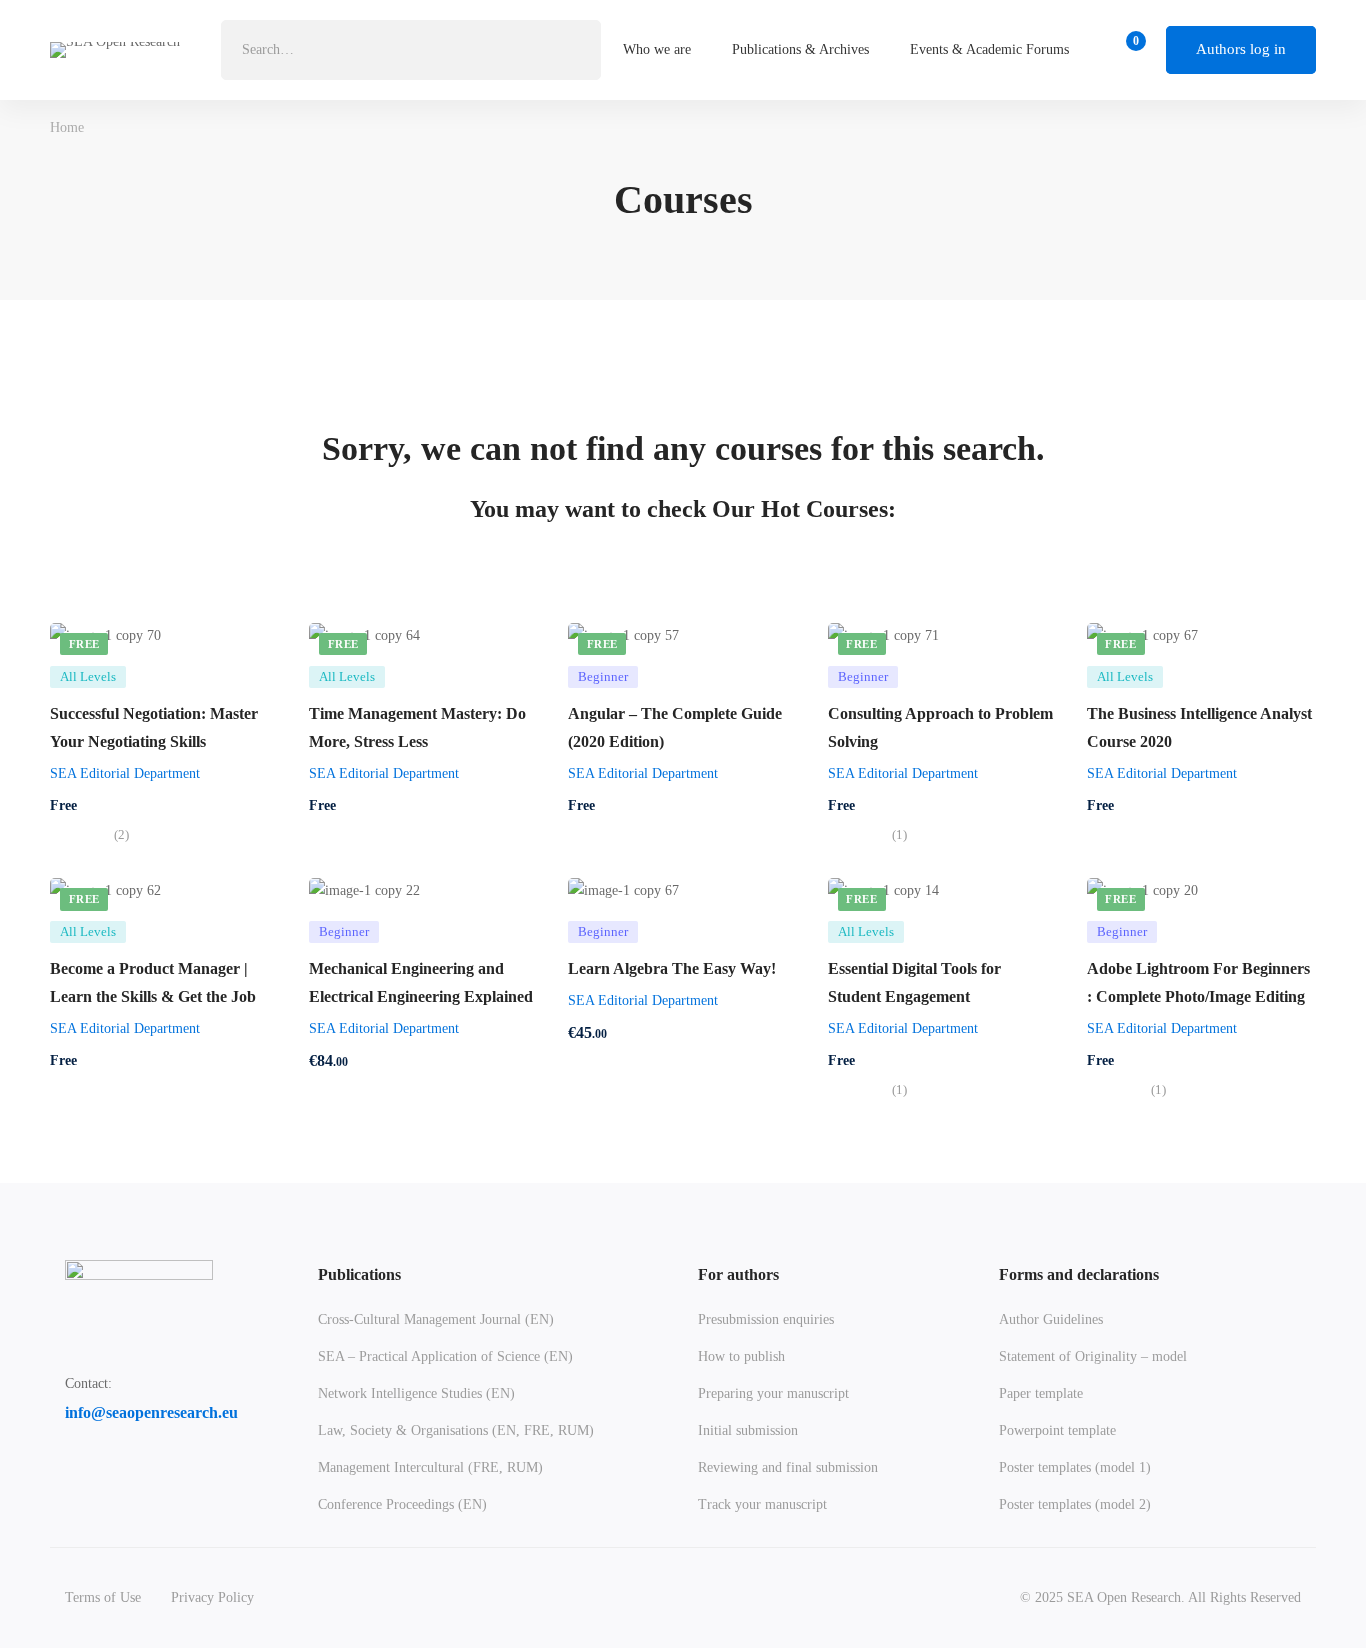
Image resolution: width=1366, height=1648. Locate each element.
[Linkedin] (120, 1475)
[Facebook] (73, 1475)
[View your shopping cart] (1129, 50)
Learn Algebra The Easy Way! (672, 968)
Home (67, 127)
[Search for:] (411, 49)
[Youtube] (167, 1475)
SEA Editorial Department (125, 773)
